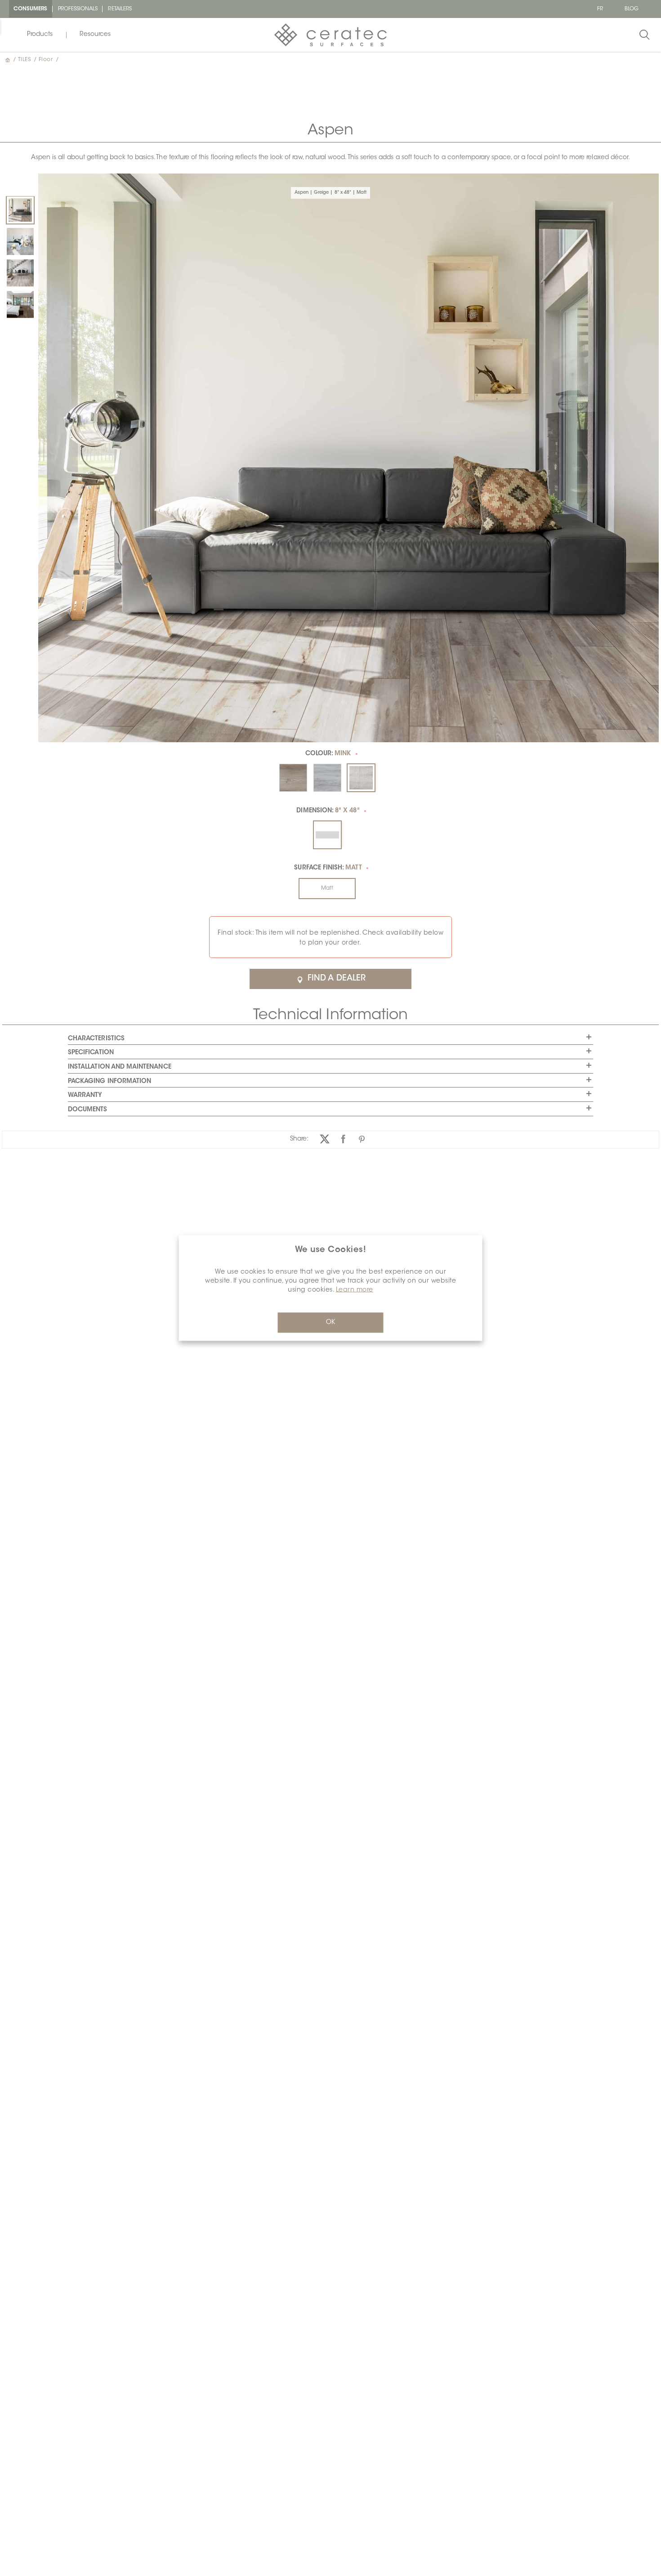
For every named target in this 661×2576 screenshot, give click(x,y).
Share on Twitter (325, 1139)
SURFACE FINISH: (328, 868)
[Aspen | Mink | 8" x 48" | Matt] (20, 273)
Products (40, 35)
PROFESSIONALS (78, 9)
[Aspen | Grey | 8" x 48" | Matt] (20, 241)
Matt (327, 888)
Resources (95, 35)
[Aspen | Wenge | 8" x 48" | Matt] (20, 304)
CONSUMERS (31, 9)
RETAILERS (120, 9)
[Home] (9, 60)
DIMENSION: (328, 811)
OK (330, 1323)
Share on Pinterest (362, 1139)
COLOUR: (328, 754)
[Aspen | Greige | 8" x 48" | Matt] (20, 210)
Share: (299, 1139)
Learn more (355, 1290)
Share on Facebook (343, 1139)
